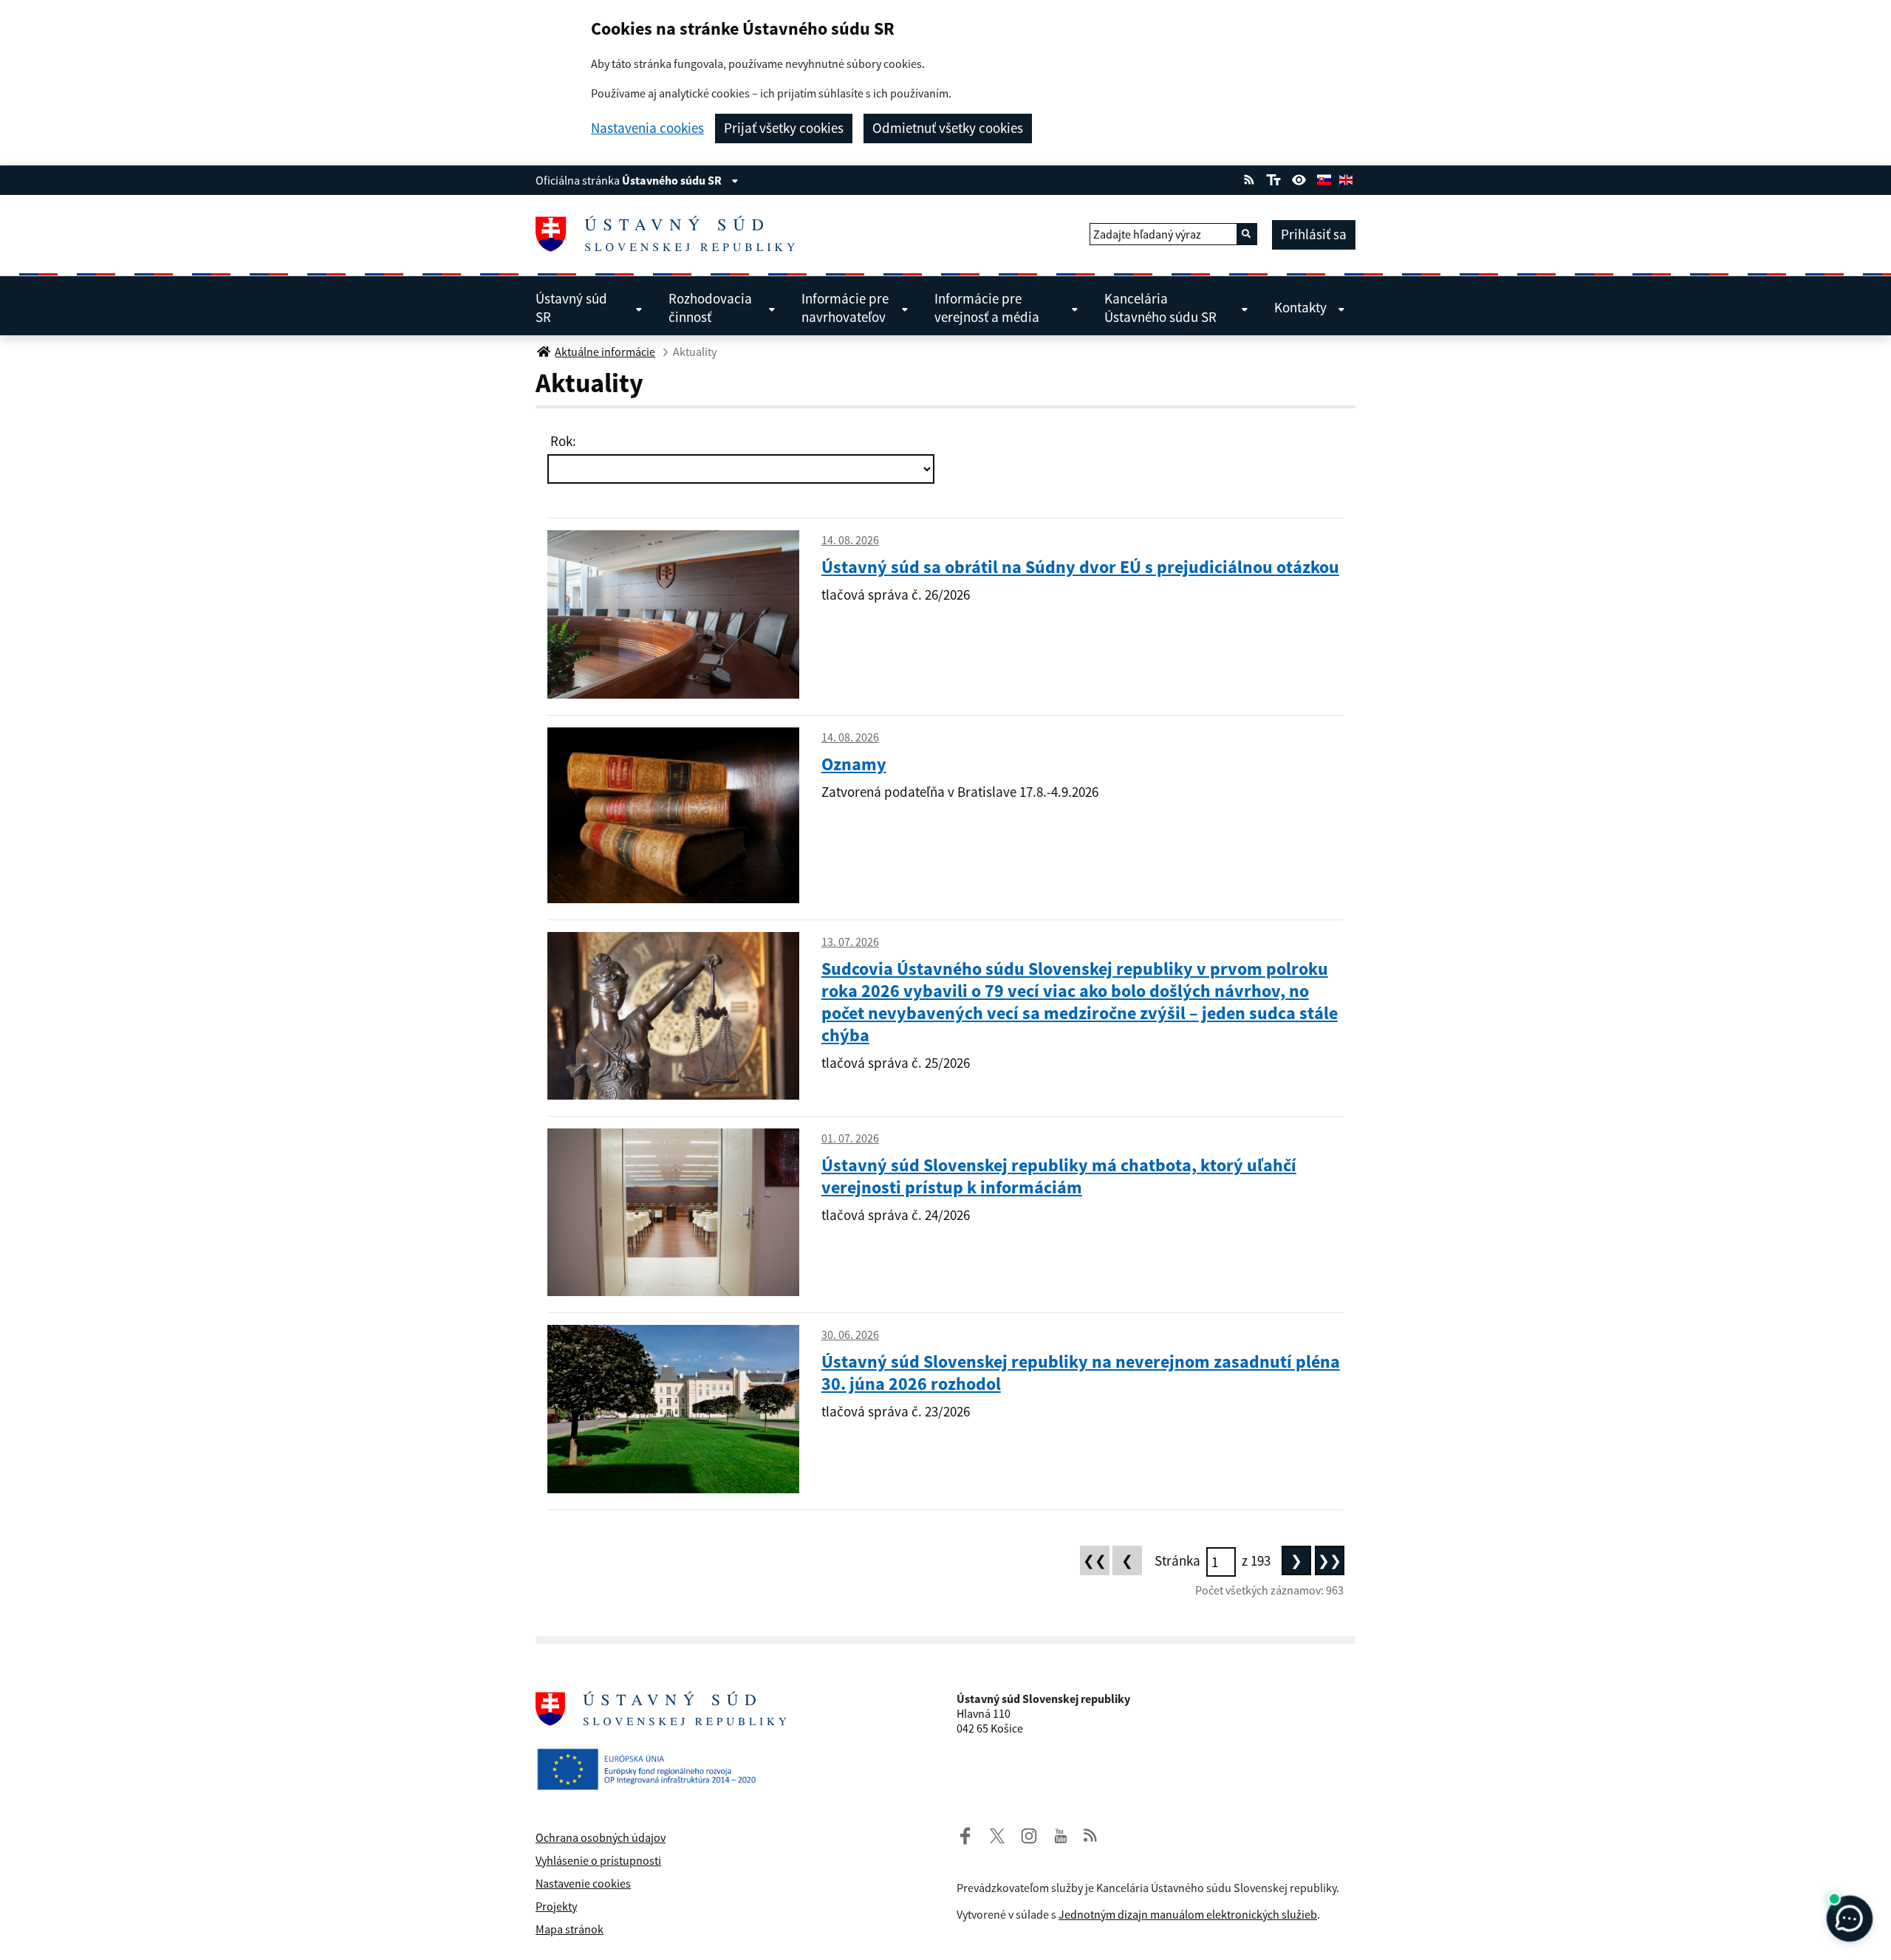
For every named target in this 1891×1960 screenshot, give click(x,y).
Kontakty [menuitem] (1300, 307)
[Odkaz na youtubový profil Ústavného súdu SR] (1061, 1834)
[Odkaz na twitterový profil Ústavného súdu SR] (991, 1834)
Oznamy (854, 764)
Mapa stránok (570, 1929)
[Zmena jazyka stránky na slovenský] (1324, 178)
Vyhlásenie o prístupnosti (598, 1860)
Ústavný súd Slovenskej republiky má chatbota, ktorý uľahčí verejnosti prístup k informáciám (1059, 1176)
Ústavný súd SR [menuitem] (571, 308)
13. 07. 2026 (850, 942)
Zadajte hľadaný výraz (1147, 234)
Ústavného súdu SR (673, 180)
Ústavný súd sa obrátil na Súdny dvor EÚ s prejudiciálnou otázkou (1080, 567)
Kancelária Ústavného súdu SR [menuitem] (1160, 308)
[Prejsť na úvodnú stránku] (671, 234)
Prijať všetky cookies (784, 128)
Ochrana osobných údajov (601, 1837)
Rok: (562, 441)
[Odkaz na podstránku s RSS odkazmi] (1249, 178)
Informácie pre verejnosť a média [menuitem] (987, 308)
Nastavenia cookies (647, 128)
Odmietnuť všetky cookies (948, 128)
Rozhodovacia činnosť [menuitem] (710, 308)
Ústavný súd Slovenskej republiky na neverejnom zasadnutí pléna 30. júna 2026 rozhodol (1081, 1373)
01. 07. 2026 (850, 1138)
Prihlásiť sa (1314, 234)
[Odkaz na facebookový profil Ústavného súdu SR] (965, 1834)
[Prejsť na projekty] (652, 1757)
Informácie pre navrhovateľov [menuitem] (845, 308)
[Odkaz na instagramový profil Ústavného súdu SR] (1023, 1834)
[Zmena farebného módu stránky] (1299, 178)
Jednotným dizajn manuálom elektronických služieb (1188, 1914)
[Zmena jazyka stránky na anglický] (1346, 178)
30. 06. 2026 (850, 1334)
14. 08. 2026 (850, 540)
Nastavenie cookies (583, 1883)
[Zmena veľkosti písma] (1273, 178)
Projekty (556, 1906)
